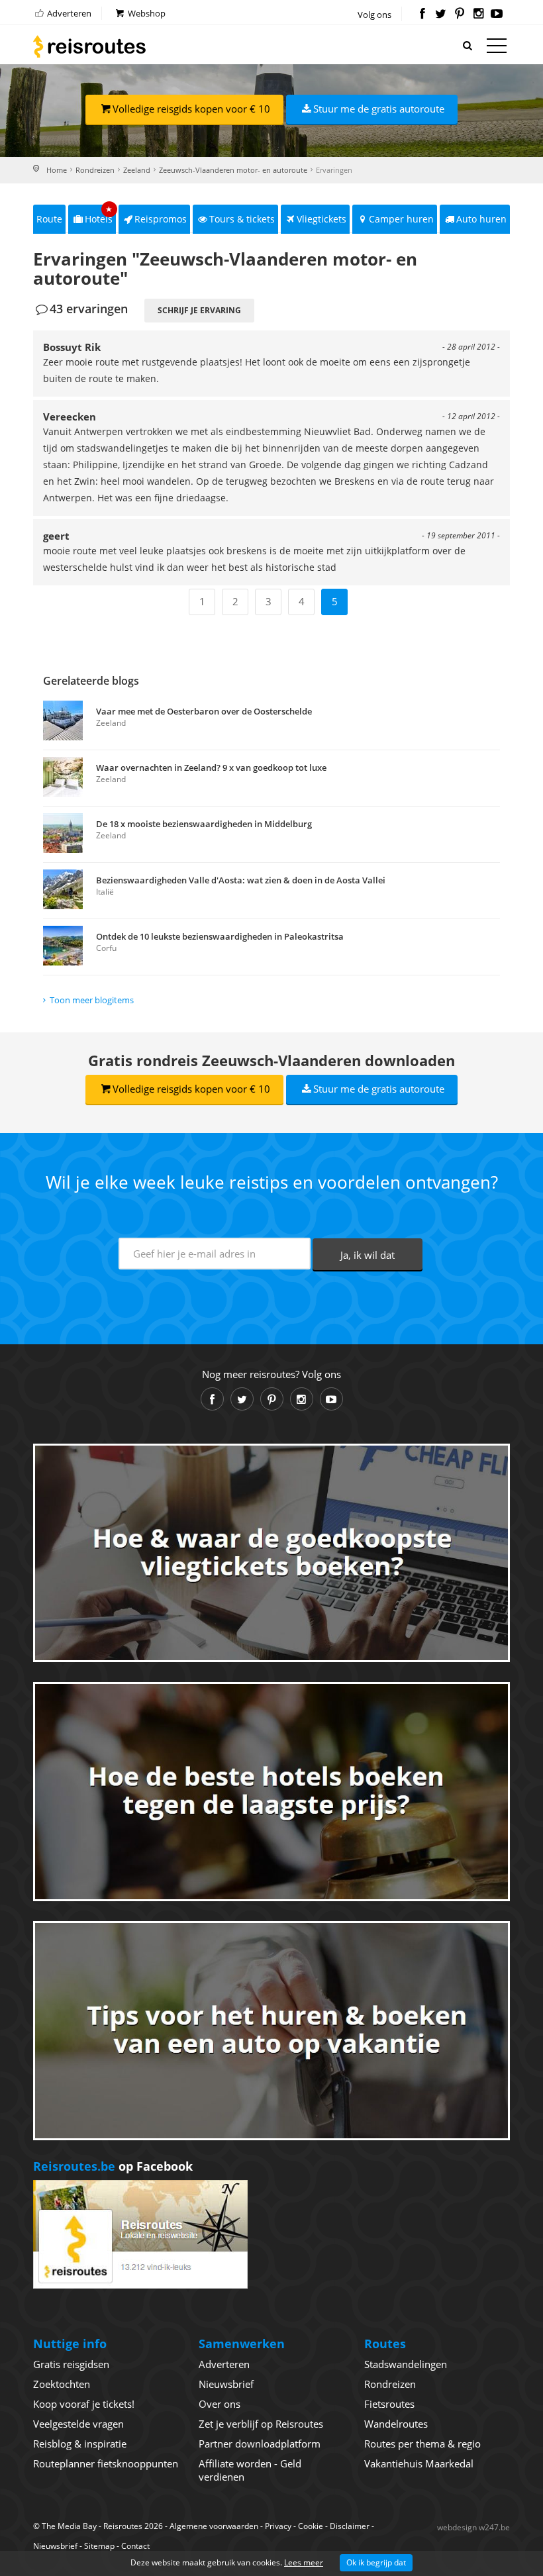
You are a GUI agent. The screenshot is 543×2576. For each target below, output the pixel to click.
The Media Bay (69, 2526)
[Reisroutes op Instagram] (478, 15)
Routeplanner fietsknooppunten (106, 2463)
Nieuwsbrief (226, 2384)
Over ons (220, 2404)
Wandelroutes (396, 2424)
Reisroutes (89, 46)
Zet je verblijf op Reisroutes (261, 2424)
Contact (135, 2546)
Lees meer (304, 2562)
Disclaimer (350, 2526)
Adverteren (68, 13)
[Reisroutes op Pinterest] (459, 15)
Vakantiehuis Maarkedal (419, 2463)
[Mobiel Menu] (497, 48)
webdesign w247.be (473, 2527)
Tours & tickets (242, 219)
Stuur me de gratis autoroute (379, 109)
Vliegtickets (321, 219)
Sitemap (99, 2546)
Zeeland (137, 170)
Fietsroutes (389, 2404)
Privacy (278, 2526)
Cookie (311, 2526)
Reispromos (161, 219)
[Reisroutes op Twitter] (441, 15)
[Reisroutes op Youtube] (497, 15)
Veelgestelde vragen (78, 2424)
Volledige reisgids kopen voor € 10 (191, 109)
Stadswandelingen (406, 2364)
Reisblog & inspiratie (80, 2444)
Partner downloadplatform (260, 2444)
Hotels (99, 215)
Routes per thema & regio (422, 2444)
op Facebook (113, 2166)
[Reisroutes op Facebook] (422, 15)
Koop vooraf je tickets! (84, 2404)
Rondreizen (95, 170)
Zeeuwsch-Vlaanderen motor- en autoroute (233, 170)
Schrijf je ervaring (199, 310)
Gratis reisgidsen (71, 2364)
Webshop (146, 13)
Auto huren (481, 219)
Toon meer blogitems (92, 1000)
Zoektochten (62, 2384)
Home (57, 170)
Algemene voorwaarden (214, 2526)
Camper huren (401, 219)
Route (49, 219)
